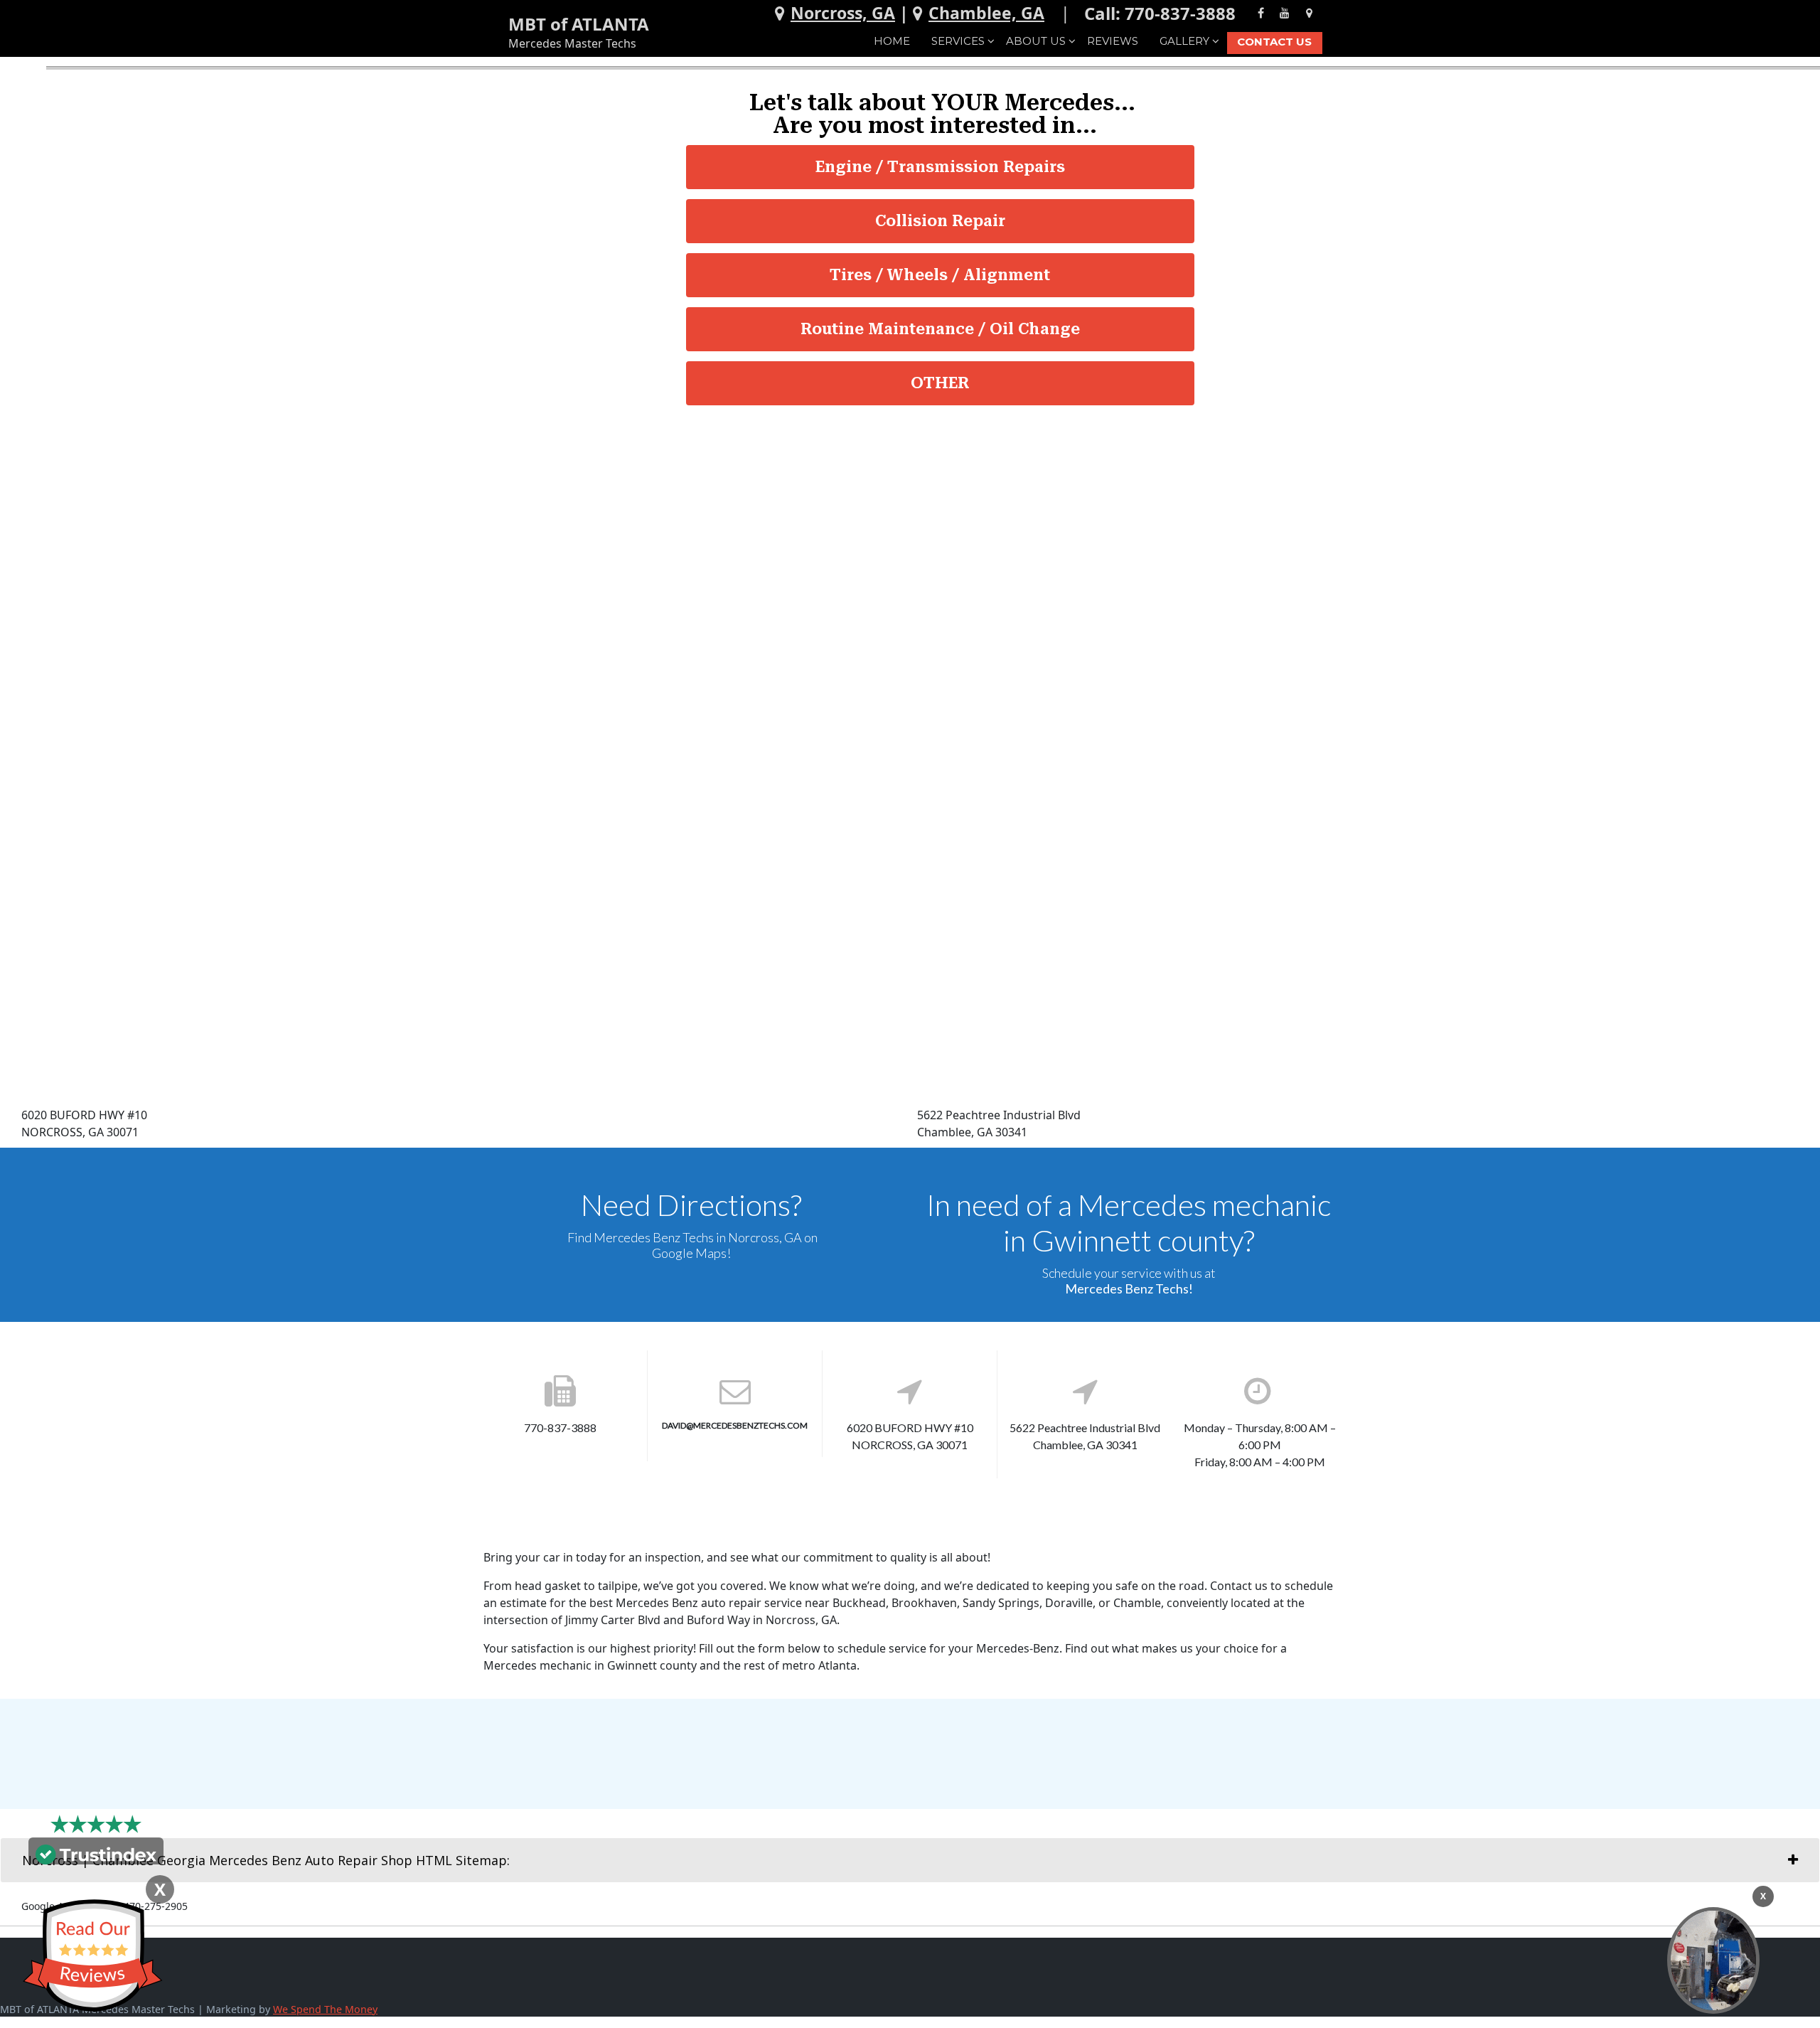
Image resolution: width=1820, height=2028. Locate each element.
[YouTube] (1285, 12)
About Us (1036, 41)
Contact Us (1274, 42)
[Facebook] (1261, 12)
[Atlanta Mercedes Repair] (1713, 1960)
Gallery (1184, 41)
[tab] (910, 1860)
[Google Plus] (1309, 12)
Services (958, 41)
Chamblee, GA (986, 13)
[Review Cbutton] (92, 1955)
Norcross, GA (843, 13)
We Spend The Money (325, 2009)
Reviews (1113, 41)
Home (892, 41)
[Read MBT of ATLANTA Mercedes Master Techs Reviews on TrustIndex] (96, 1853)
